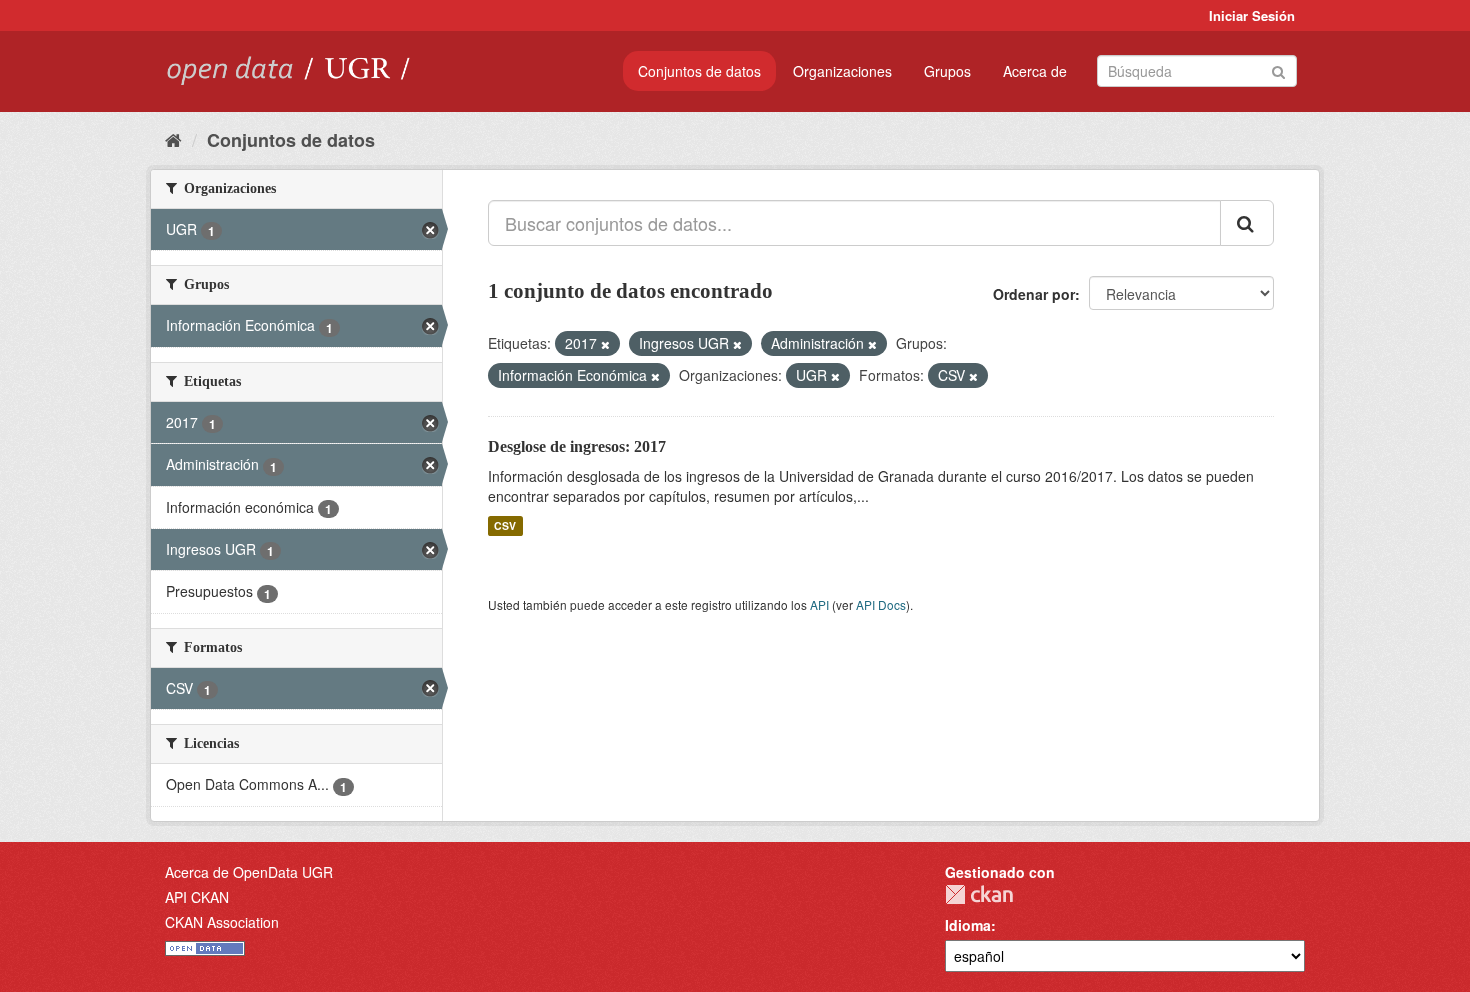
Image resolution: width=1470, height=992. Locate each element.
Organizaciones (842, 71)
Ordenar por (1034, 294)
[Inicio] (173, 139)
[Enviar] (1278, 69)
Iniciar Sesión (1252, 15)
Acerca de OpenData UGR (249, 872)
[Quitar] (605, 344)
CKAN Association (222, 922)
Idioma (968, 925)
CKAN (979, 894)
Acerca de (1035, 71)
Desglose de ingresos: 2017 (577, 446)
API (819, 604)
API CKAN (197, 897)
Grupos (947, 71)
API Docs (881, 604)
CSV (505, 525)
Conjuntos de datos (699, 71)
